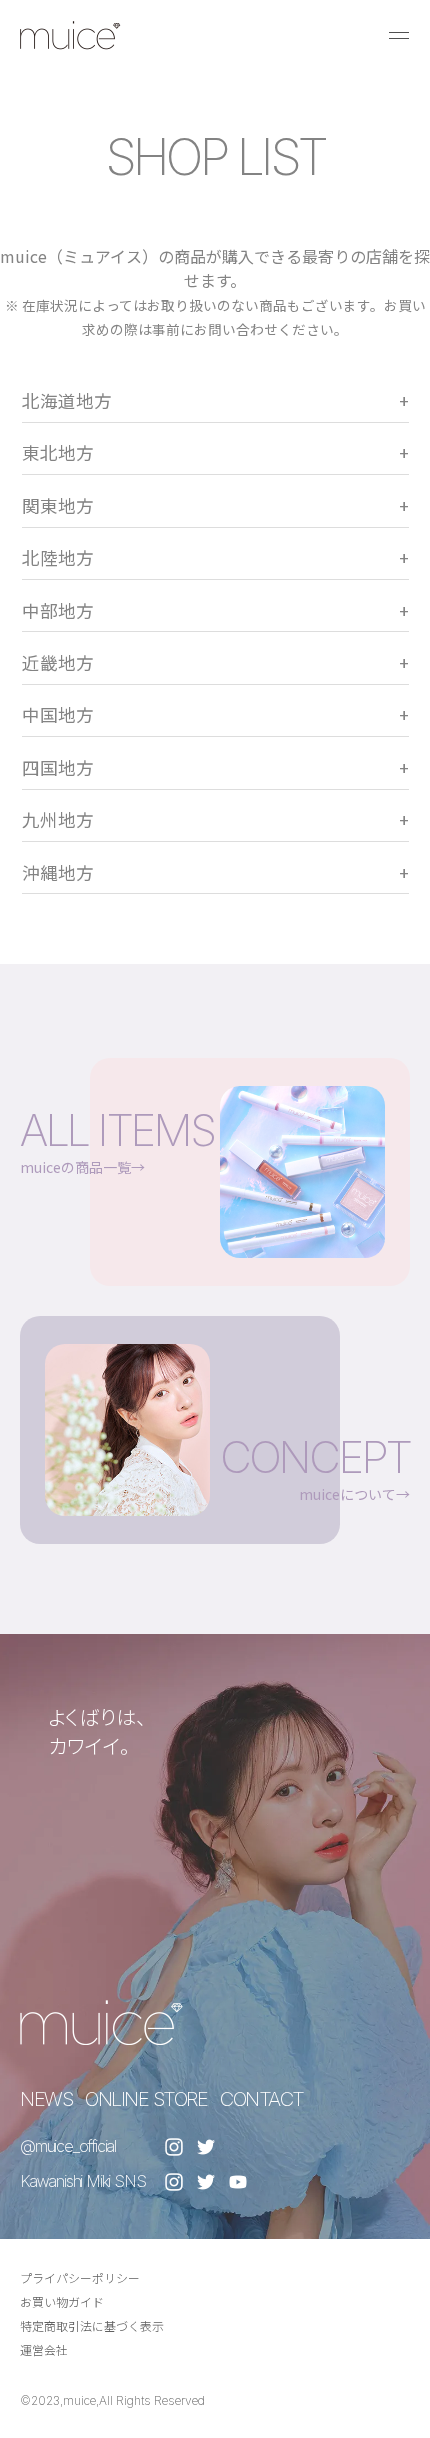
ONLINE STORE (146, 2099)
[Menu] (399, 35)
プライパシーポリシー (80, 2277)
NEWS (46, 2099)
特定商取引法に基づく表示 (92, 2325)
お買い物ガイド (62, 2301)
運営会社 (44, 2349)
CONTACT (262, 2099)
